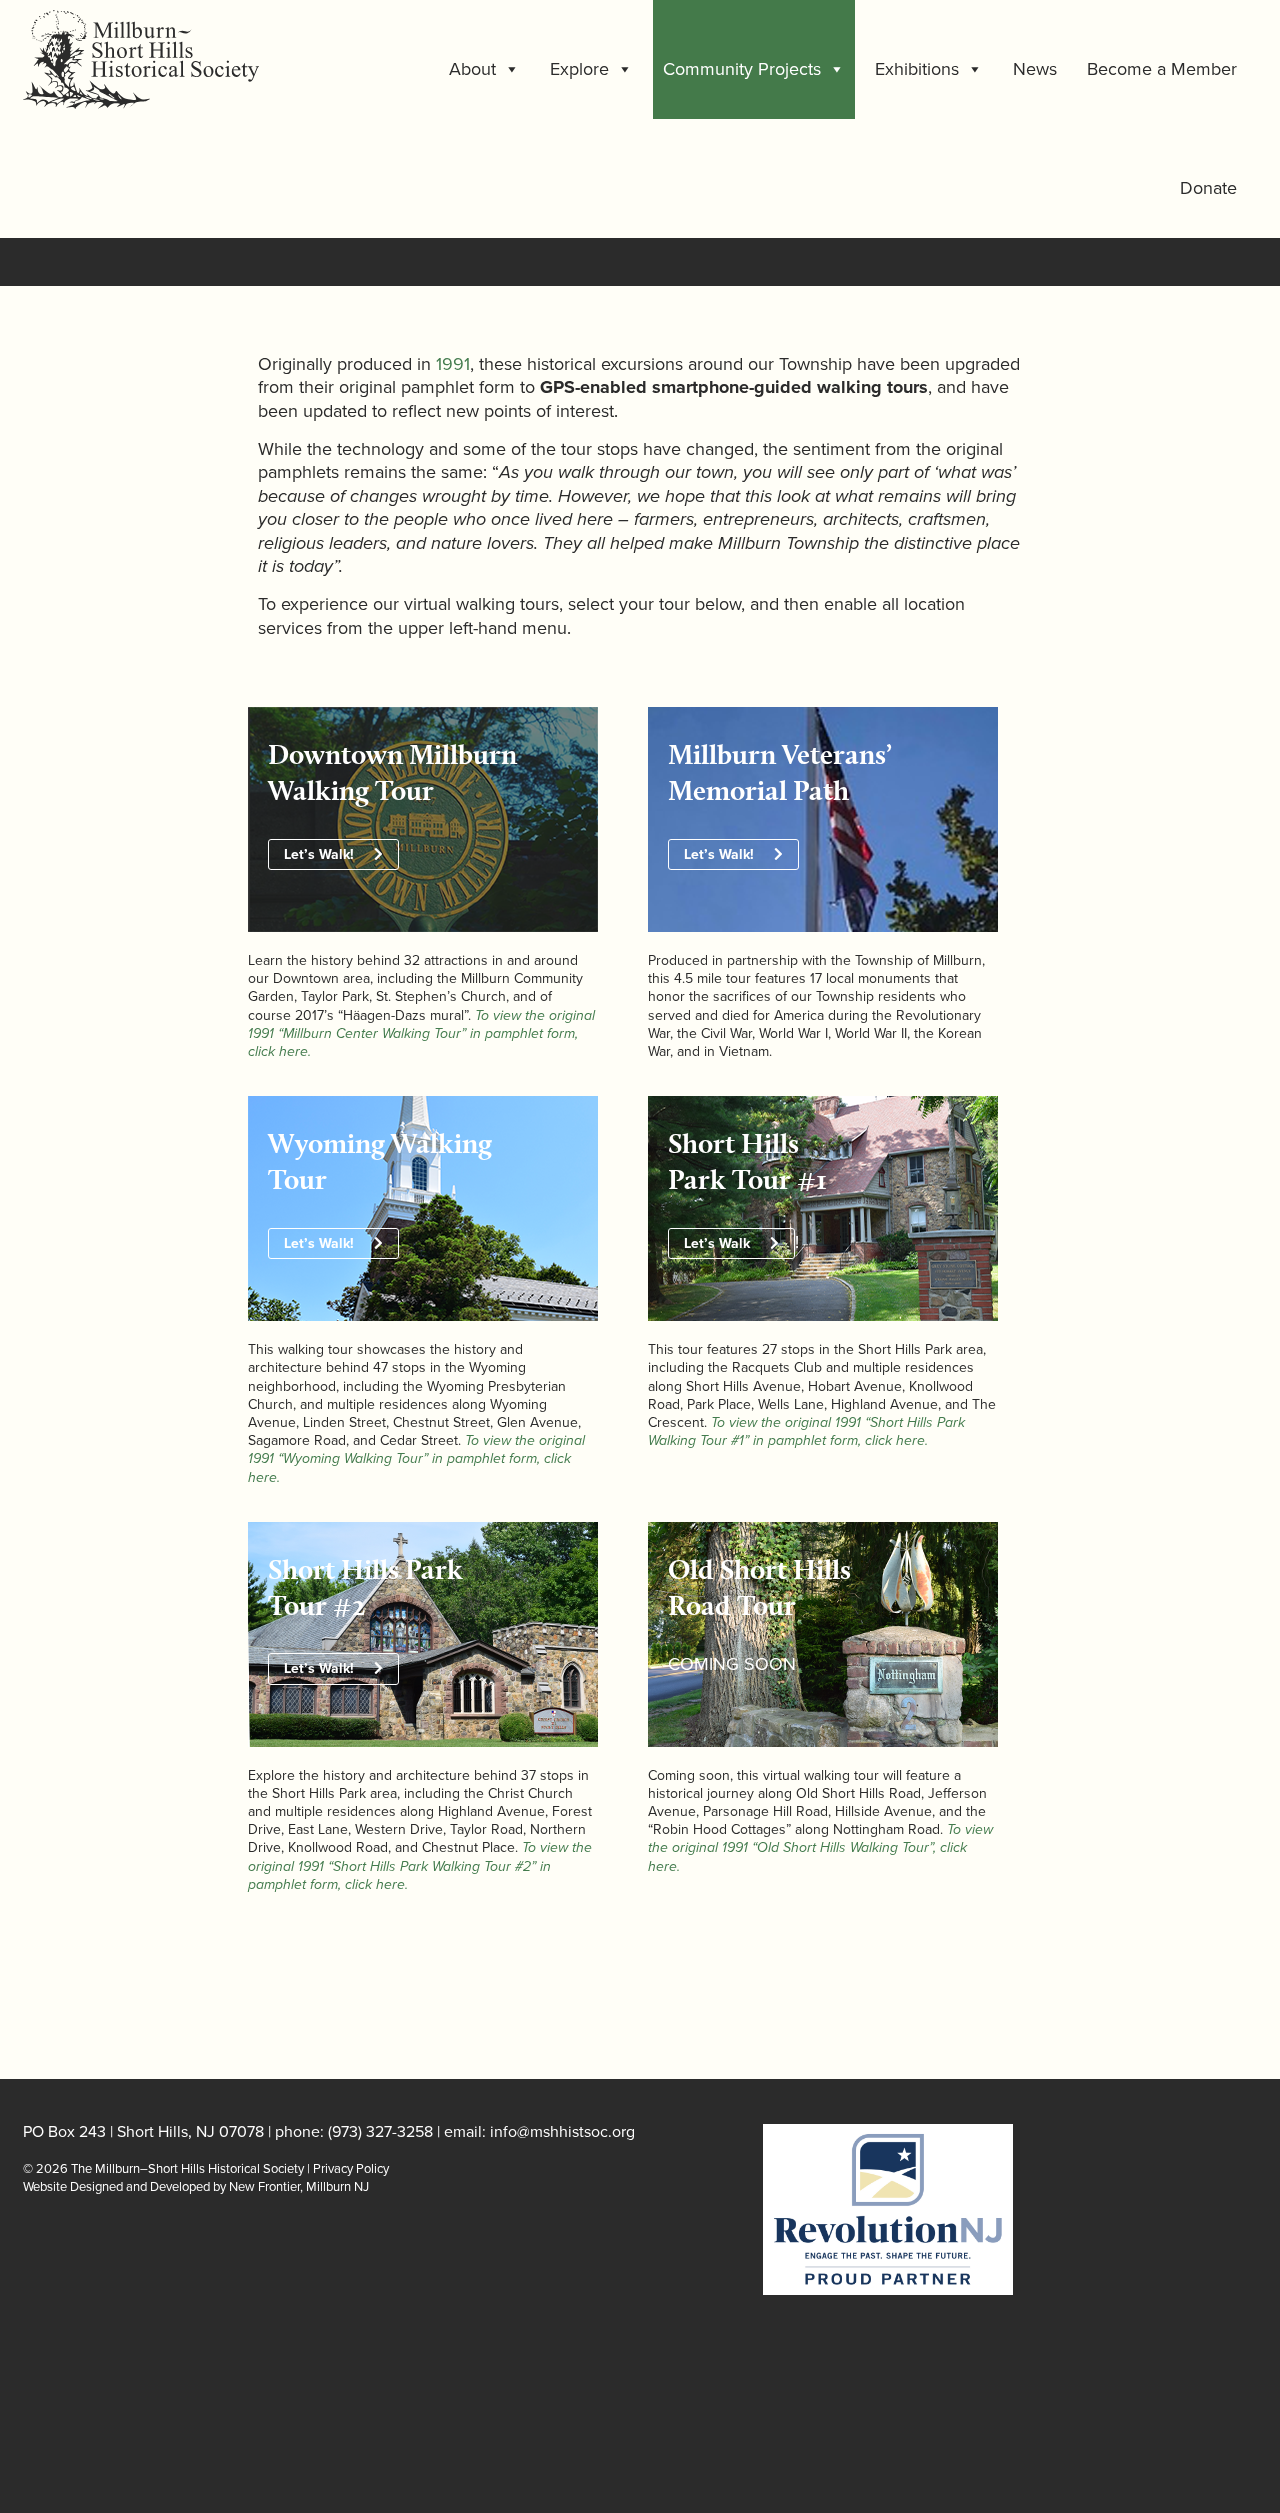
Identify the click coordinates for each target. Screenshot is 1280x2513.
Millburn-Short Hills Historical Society (183, 59)
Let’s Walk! (319, 854)
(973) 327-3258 (380, 2132)
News (1035, 69)
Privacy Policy (351, 2169)
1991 (453, 364)
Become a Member (1162, 69)
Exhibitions (917, 69)
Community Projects (742, 69)
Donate (1208, 188)
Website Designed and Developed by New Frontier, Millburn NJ (196, 2187)
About (472, 69)
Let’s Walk (717, 1243)
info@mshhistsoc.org (562, 2132)
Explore (579, 69)
